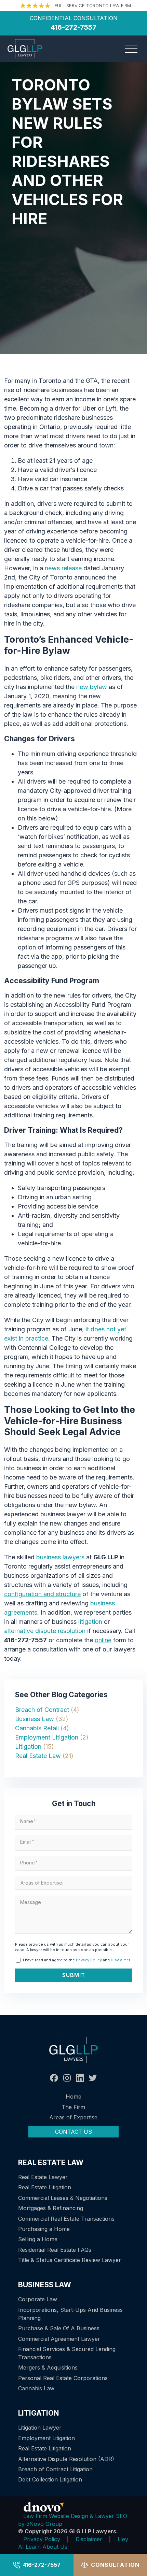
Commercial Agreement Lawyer (59, 2339)
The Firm (73, 2107)
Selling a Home (38, 2239)
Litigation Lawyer (40, 2428)
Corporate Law (38, 2299)
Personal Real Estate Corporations (63, 2378)
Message (31, 1902)
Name (28, 1821)
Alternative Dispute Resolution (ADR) (66, 2459)
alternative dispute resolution (45, 1631)
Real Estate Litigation (45, 2187)
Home (73, 2096)
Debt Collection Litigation (50, 2479)
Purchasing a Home (44, 2229)
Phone (29, 1863)
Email (27, 1842)
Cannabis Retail (37, 1728)
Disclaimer (120, 1960)
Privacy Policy (89, 1960)
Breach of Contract (42, 1710)
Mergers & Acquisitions (48, 2367)
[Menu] (131, 49)
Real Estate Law (38, 1756)
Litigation (28, 1747)
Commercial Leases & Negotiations (63, 2198)
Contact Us (73, 2132)
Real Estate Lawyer (43, 2177)
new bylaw (92, 687)
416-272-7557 (42, 2565)
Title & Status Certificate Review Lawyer (70, 2260)
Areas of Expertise (73, 2117)
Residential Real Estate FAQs (55, 2250)
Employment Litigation (47, 1737)
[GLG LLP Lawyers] (25, 49)
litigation (90, 1622)
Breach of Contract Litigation (55, 2469)
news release (63, 568)
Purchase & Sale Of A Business (59, 2328)
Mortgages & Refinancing (51, 2208)
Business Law (35, 1719)
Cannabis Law (36, 2388)
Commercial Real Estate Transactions (66, 2219)
